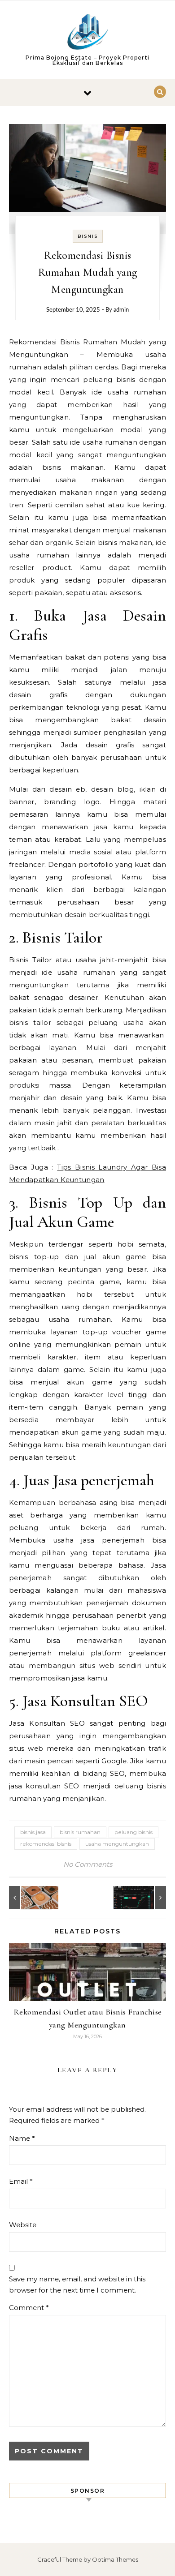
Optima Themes (115, 2559)
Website (23, 2225)
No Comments (88, 1864)
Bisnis (88, 236)
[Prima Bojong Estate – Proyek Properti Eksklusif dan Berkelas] (87, 33)
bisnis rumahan (80, 1832)
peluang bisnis (133, 1832)
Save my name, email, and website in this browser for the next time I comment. (77, 2285)
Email (21, 2181)
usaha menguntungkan (117, 1844)
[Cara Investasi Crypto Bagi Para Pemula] (146, 1897)
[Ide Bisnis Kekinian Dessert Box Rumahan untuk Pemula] (29, 1897)
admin (121, 310)
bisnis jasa (33, 1832)
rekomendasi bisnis (46, 1844)
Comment (29, 2308)
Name (22, 2138)
